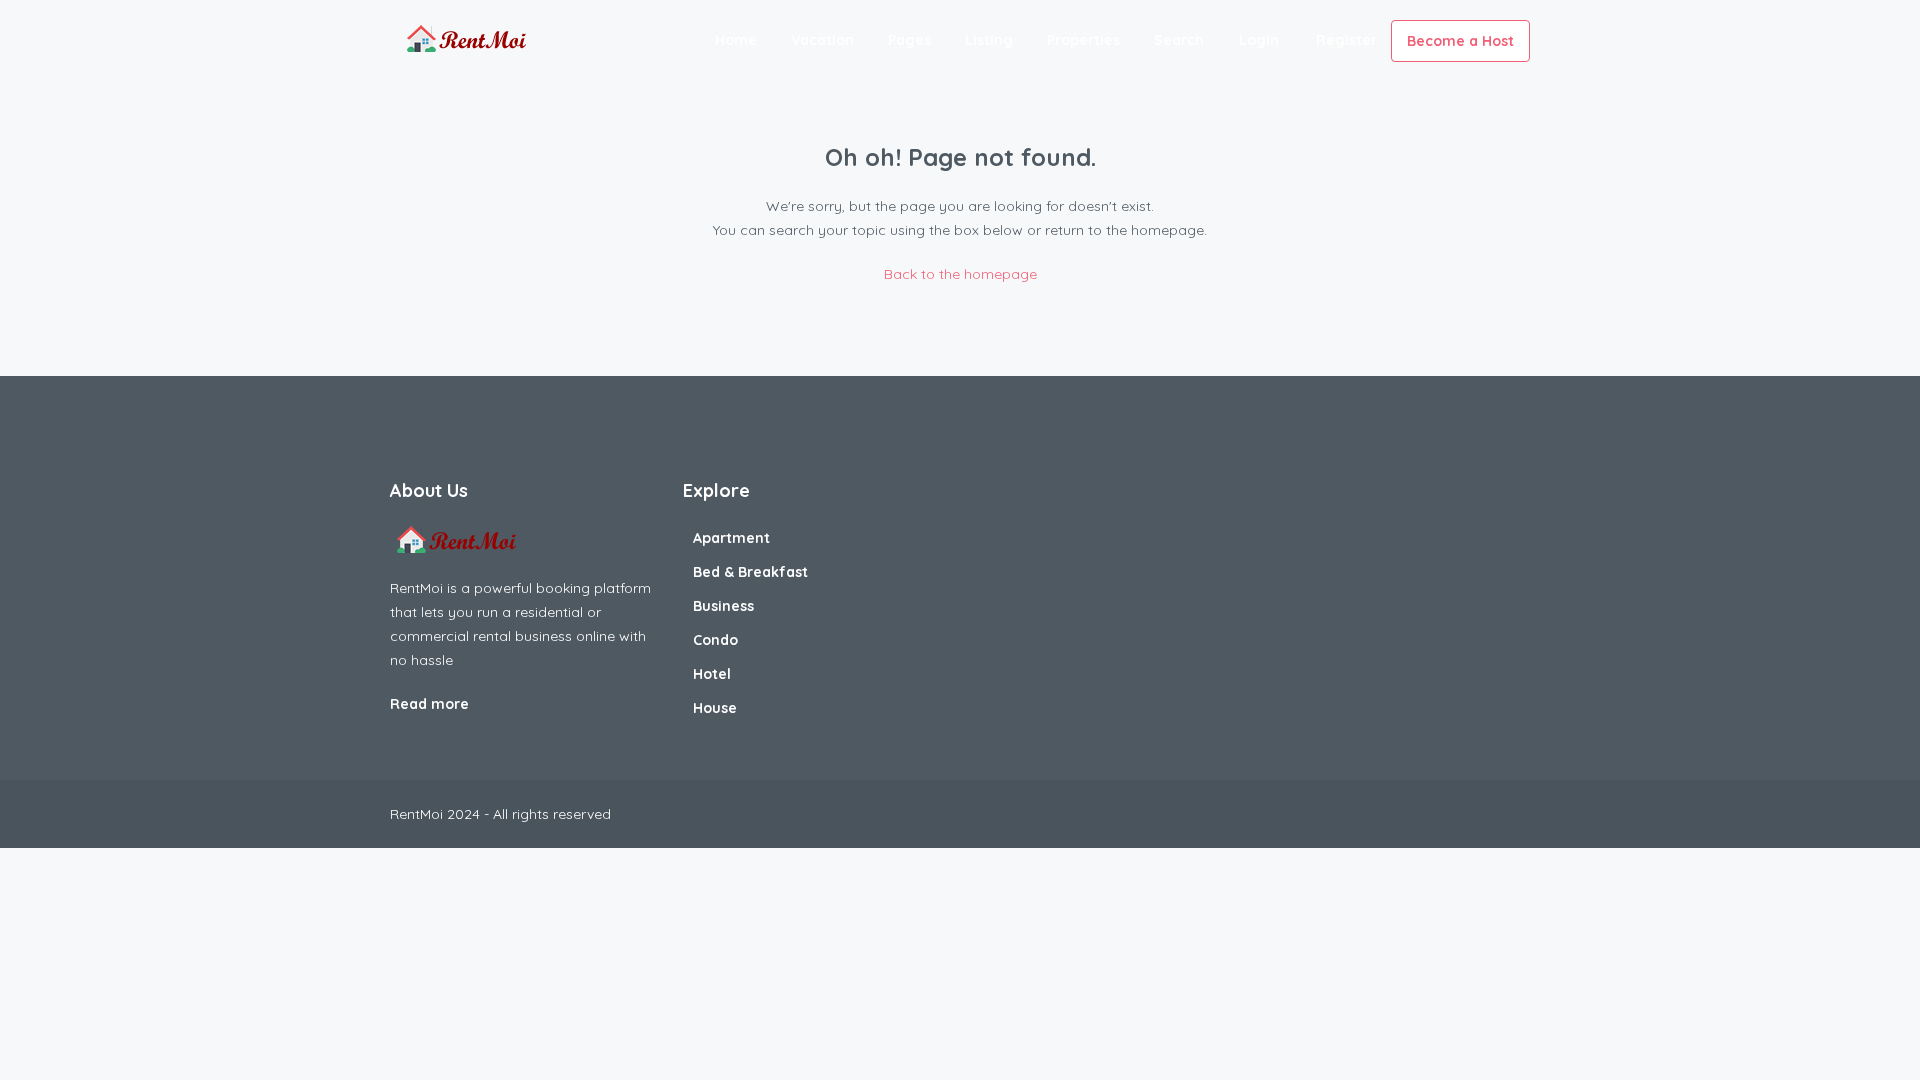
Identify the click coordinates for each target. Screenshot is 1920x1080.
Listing (989, 40)
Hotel (712, 674)
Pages (909, 40)
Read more (431, 704)
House (715, 708)
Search (1179, 40)
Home (736, 40)
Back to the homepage (960, 274)
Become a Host (1460, 41)
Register (1346, 40)
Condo (715, 640)
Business (723, 606)
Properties (1083, 40)
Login (1259, 40)
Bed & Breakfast (750, 572)
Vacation (822, 40)
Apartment (731, 538)
